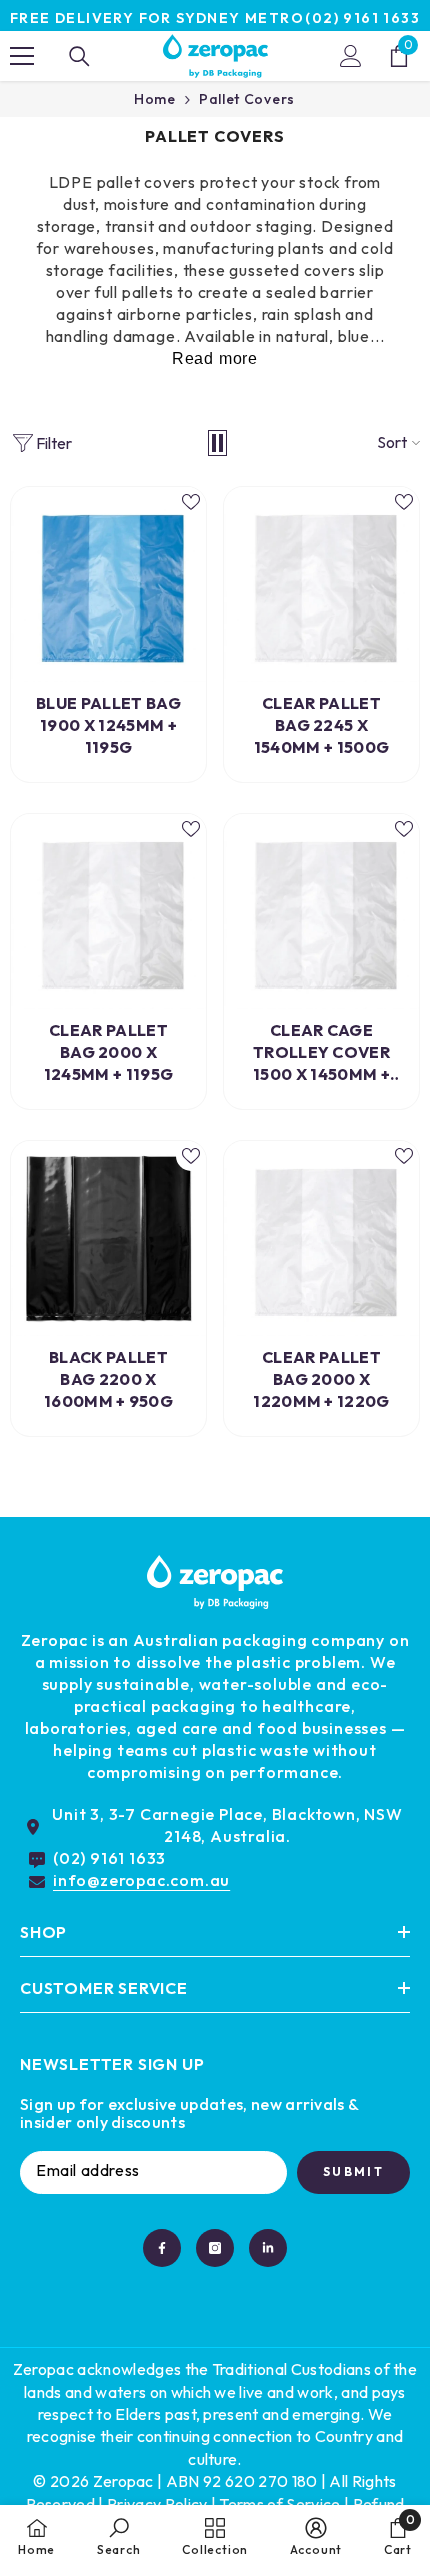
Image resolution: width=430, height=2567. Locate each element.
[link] (119, 2536)
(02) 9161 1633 (362, 18)
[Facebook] (162, 2248)
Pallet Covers (247, 99)
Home (155, 99)
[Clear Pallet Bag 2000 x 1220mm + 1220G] (321, 1238)
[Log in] (351, 56)
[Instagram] (215, 2248)
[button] (217, 443)
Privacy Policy (157, 2504)
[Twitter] (268, 2248)
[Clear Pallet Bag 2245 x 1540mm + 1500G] (321, 584)
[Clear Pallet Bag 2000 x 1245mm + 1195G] (108, 911)
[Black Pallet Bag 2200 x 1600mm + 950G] (108, 1238)
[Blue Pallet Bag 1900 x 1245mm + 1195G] (108, 584)
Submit (353, 2171)
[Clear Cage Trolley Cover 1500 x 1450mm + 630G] (321, 911)
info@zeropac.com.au (141, 1880)
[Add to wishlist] (191, 502)
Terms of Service (279, 2504)
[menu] (22, 56)
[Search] (79, 56)
